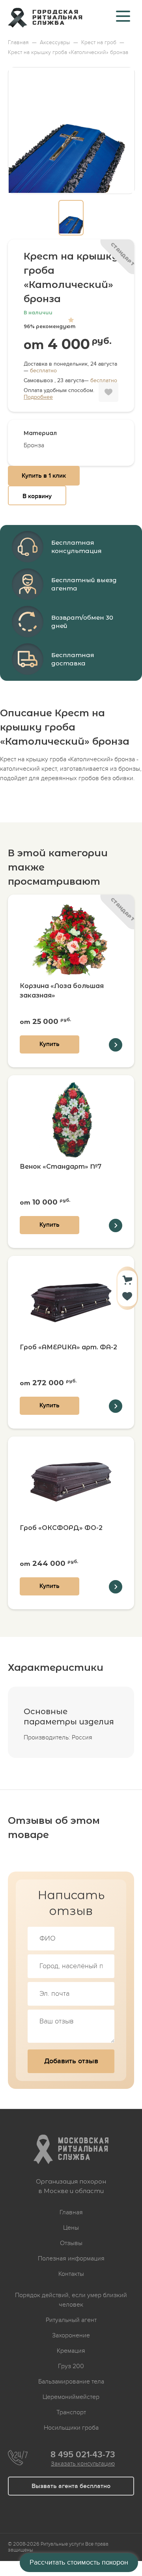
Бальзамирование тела (71, 2382)
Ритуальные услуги (62, 2544)
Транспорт (71, 2412)
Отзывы (71, 2243)
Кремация (71, 2351)
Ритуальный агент (71, 2320)
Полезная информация (71, 2258)
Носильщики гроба (71, 2428)
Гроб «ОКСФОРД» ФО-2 (61, 1528)
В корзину (37, 496)
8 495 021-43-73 (83, 2455)
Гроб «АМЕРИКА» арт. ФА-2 (68, 1347)
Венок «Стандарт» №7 (61, 1167)
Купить (50, 1044)
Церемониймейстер (71, 2397)
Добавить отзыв (71, 2061)
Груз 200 (71, 2366)
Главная (71, 2212)
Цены (71, 2228)
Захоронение (71, 2335)
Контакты (71, 2274)
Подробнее (38, 397)
